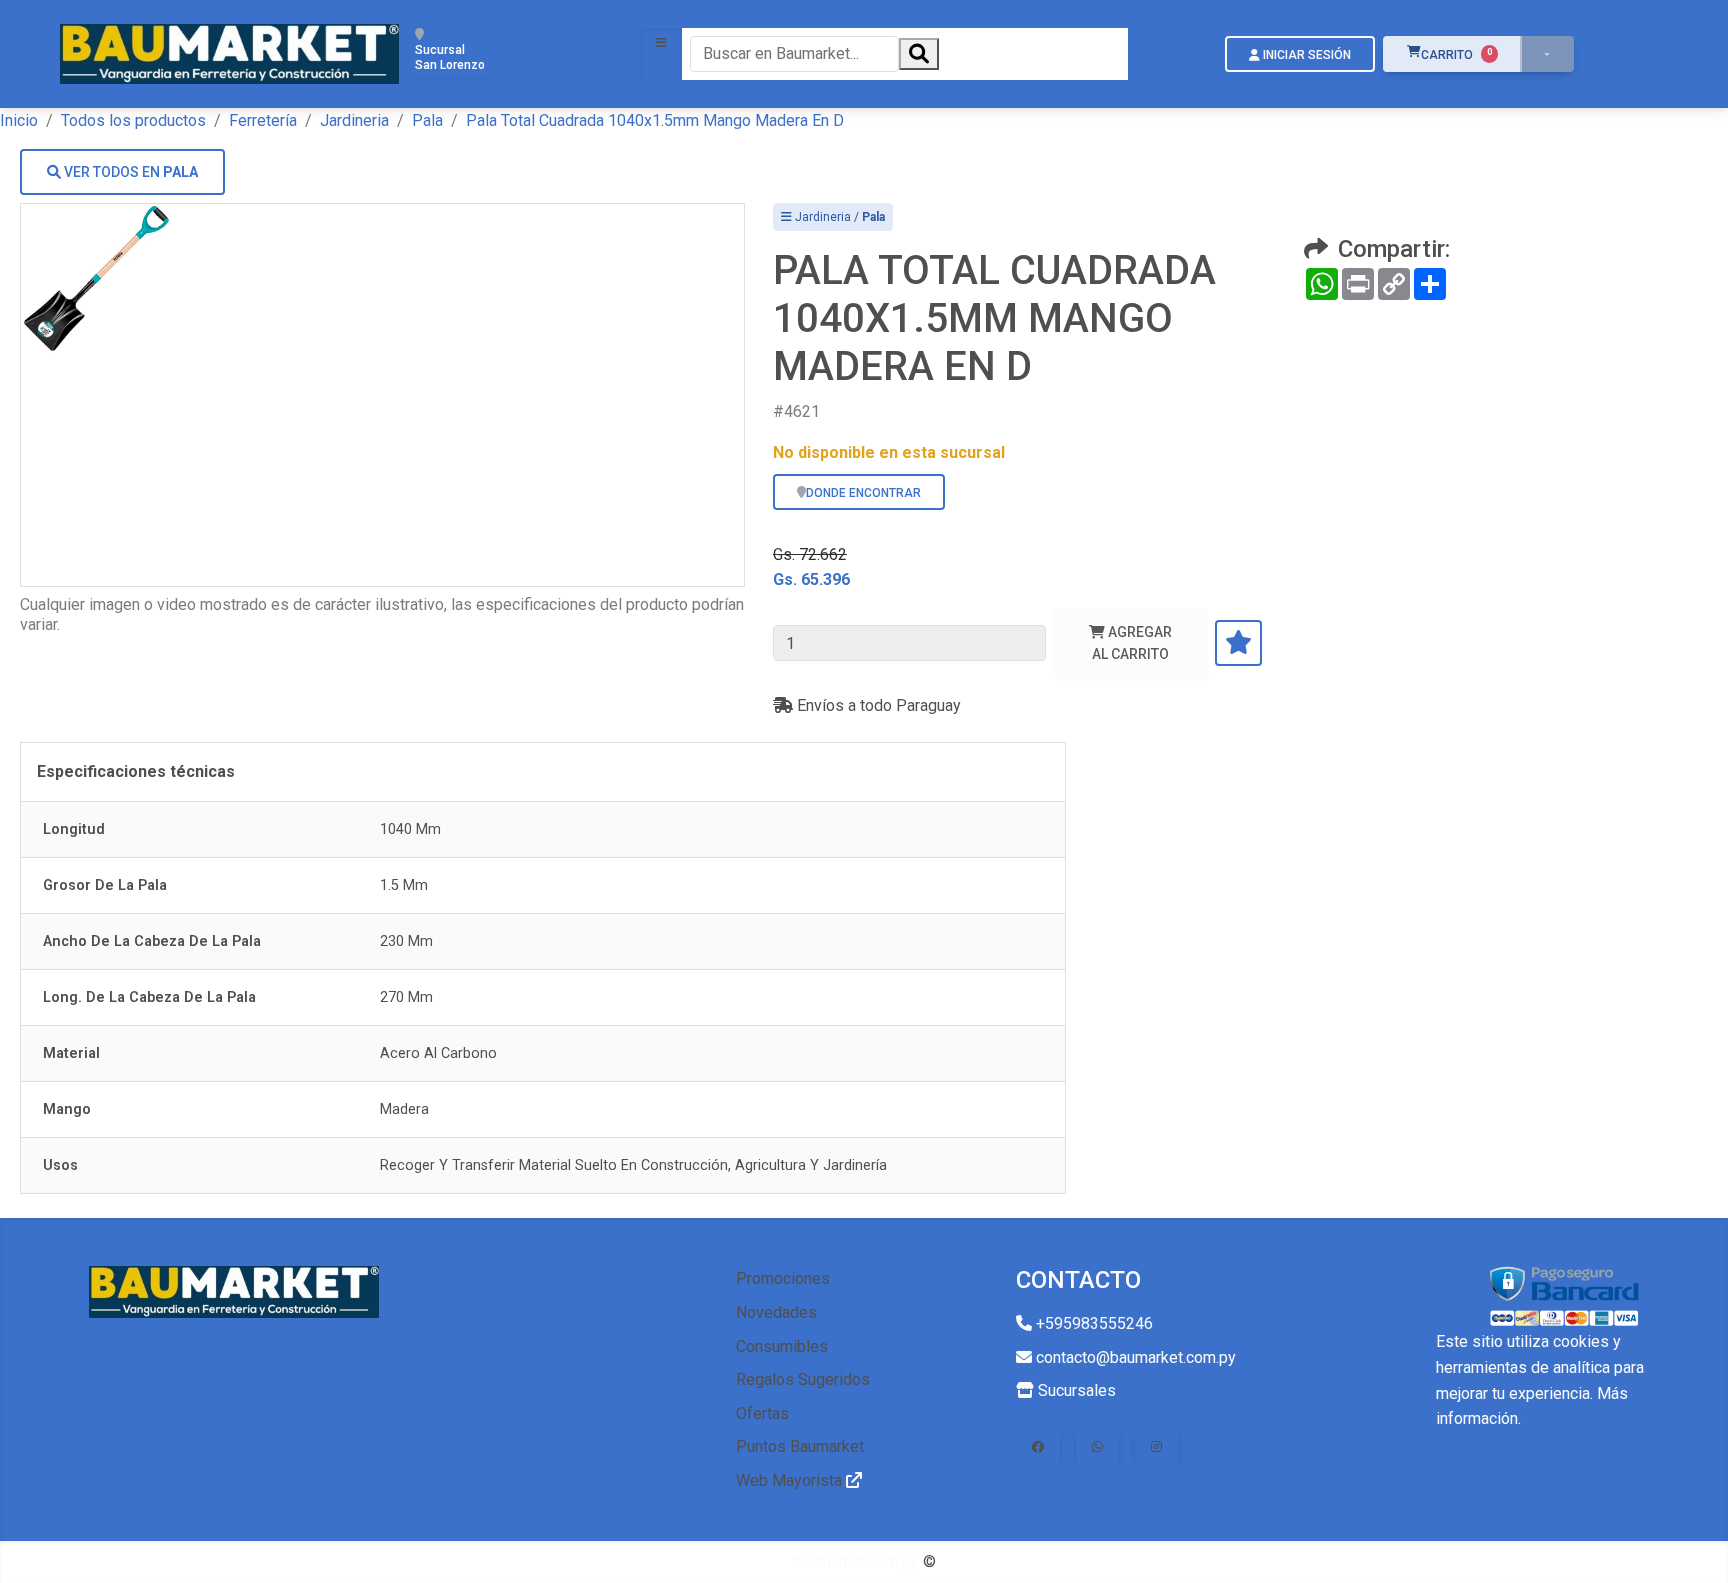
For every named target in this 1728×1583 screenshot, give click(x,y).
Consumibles (782, 1346)
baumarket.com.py (856, 1561)
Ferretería (263, 120)
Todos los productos (133, 120)
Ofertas (762, 1413)
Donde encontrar (863, 493)
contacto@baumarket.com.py (1134, 1357)
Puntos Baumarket (800, 1446)
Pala (427, 120)
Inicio (19, 120)
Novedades (776, 1312)
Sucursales (1075, 1390)
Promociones (783, 1278)
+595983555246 (1092, 1323)
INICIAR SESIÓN (1305, 55)
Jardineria (354, 120)
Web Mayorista (791, 1480)
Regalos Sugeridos (803, 1379)
